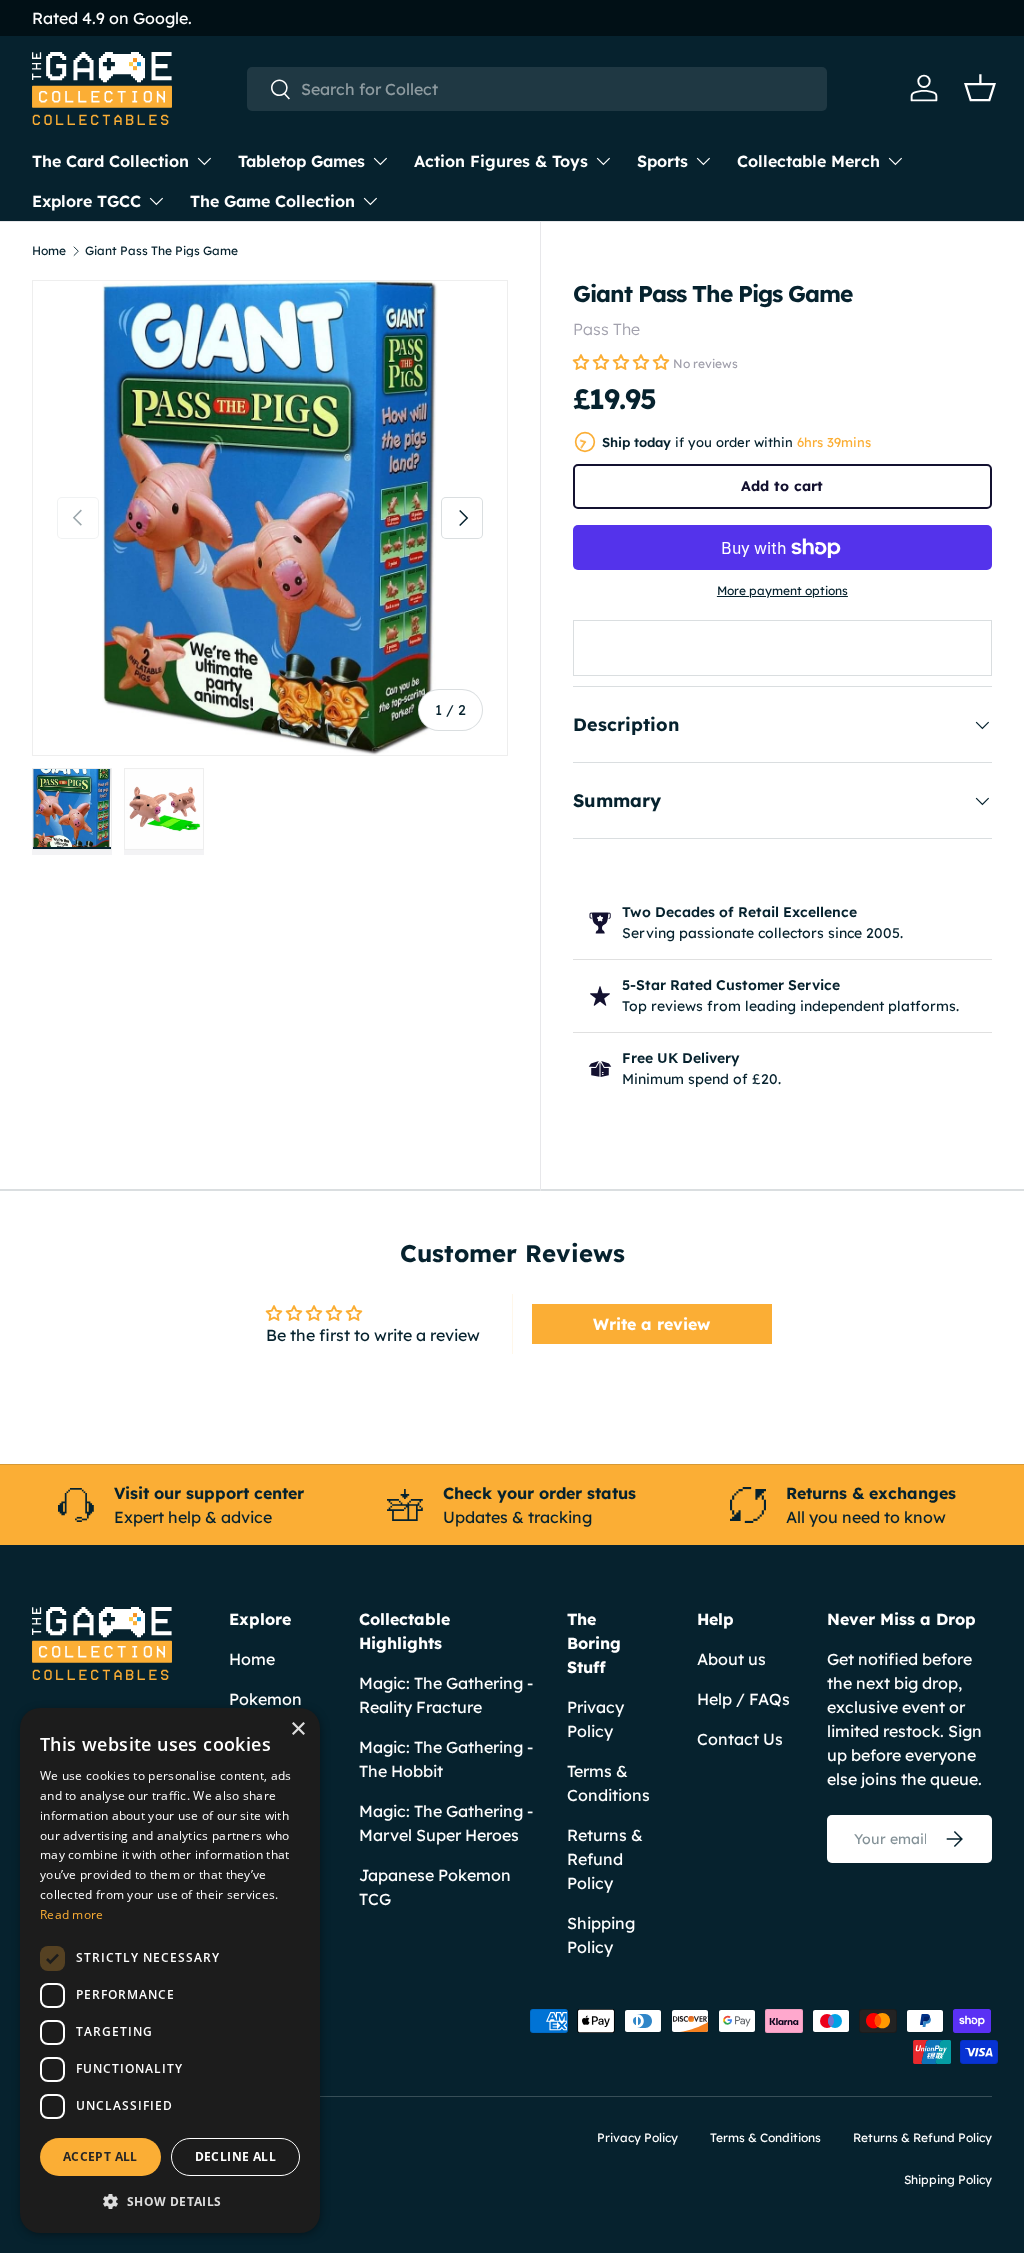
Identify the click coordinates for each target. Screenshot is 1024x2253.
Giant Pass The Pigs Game (161, 251)
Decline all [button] (235, 2156)
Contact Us (740, 1739)
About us (731, 1659)
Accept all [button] (100, 2156)
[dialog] (170, 1970)
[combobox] (537, 89)
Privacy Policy (637, 2137)
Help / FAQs (743, 1699)
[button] (980, 88)
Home (49, 251)
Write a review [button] (651, 1324)
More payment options (782, 590)
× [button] (297, 1729)
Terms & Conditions (765, 2137)
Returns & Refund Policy (605, 1859)
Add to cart (782, 486)
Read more (72, 1914)
